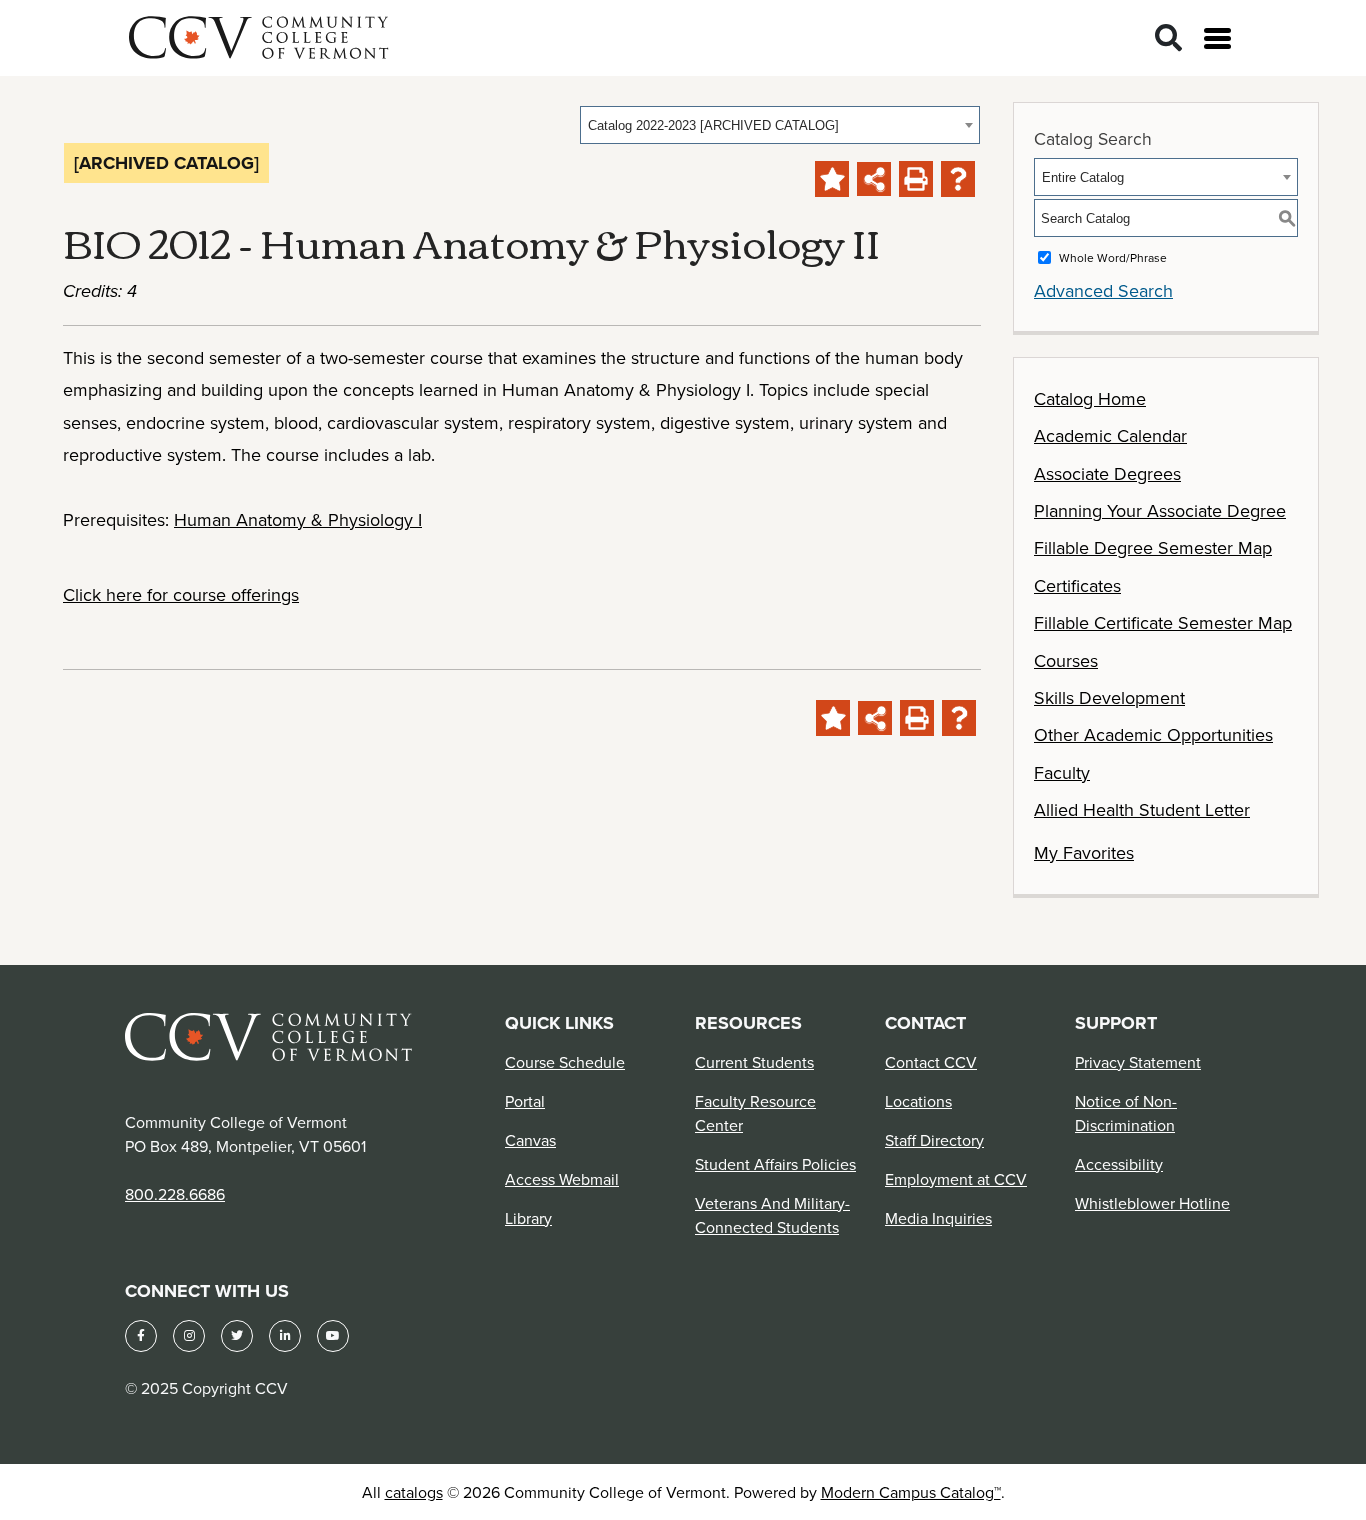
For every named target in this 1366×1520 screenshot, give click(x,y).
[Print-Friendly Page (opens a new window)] (916, 179)
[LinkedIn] (285, 1336)
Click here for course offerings (181, 594)
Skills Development (1109, 697)
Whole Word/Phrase (1113, 257)
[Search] (1168, 38)
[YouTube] (333, 1336)
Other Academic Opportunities (1153, 734)
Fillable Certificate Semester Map (1163, 622)
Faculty (1062, 772)
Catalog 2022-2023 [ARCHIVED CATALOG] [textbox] (713, 125)
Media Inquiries (938, 1218)
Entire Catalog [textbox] (1083, 177)
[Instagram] (189, 1336)
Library (528, 1218)
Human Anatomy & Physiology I (298, 519)
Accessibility (1119, 1164)
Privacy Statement (1138, 1062)
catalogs (414, 1492)
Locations (918, 1101)
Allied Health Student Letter (1142, 809)
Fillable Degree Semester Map (1153, 547)
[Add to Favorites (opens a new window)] (832, 179)
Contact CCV (931, 1062)
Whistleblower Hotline (1152, 1203)
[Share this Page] (874, 179)
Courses (1066, 660)
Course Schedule (565, 1062)
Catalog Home (1090, 398)
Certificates (1077, 585)
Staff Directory (934, 1140)
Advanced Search (1103, 290)
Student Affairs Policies (775, 1164)
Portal (525, 1101)
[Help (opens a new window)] (958, 179)
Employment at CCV (956, 1179)
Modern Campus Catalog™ (911, 1492)
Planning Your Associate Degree (1160, 510)
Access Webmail (562, 1179)
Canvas (530, 1140)
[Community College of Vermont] (259, 34)
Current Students (754, 1062)
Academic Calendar (1110, 435)
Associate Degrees (1107, 473)
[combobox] (780, 125)
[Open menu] (1217, 38)
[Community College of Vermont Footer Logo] (269, 1035)
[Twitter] (237, 1336)
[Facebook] (141, 1336)
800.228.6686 (175, 1194)
